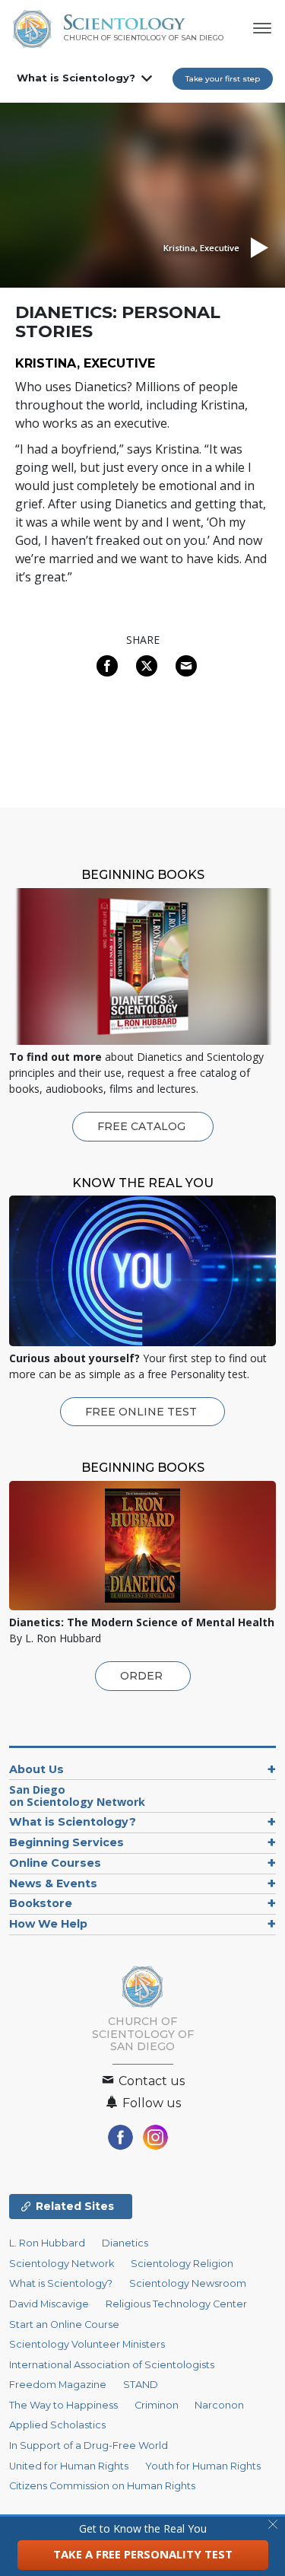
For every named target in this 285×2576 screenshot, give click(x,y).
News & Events (53, 1883)
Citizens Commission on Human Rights (102, 2486)
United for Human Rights (69, 2466)
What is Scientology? (76, 78)
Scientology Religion (182, 2264)
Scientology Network (62, 2264)
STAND (141, 2385)
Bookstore (41, 1903)
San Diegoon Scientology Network (77, 1796)
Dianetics (125, 2243)
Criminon (157, 2405)
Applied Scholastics (57, 2425)
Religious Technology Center (176, 2304)
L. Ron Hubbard (47, 2243)
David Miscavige (49, 2304)
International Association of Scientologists (112, 2365)
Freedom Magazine (58, 2385)
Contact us (150, 2081)
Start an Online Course (64, 2324)
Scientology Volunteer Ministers (87, 2344)
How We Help (48, 1924)
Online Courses (55, 1863)
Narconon (219, 2405)
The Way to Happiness (63, 2405)
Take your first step (223, 79)
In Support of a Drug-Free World (89, 2445)
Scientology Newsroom (188, 2283)
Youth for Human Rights (203, 2466)
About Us (36, 1769)
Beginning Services (66, 1842)
